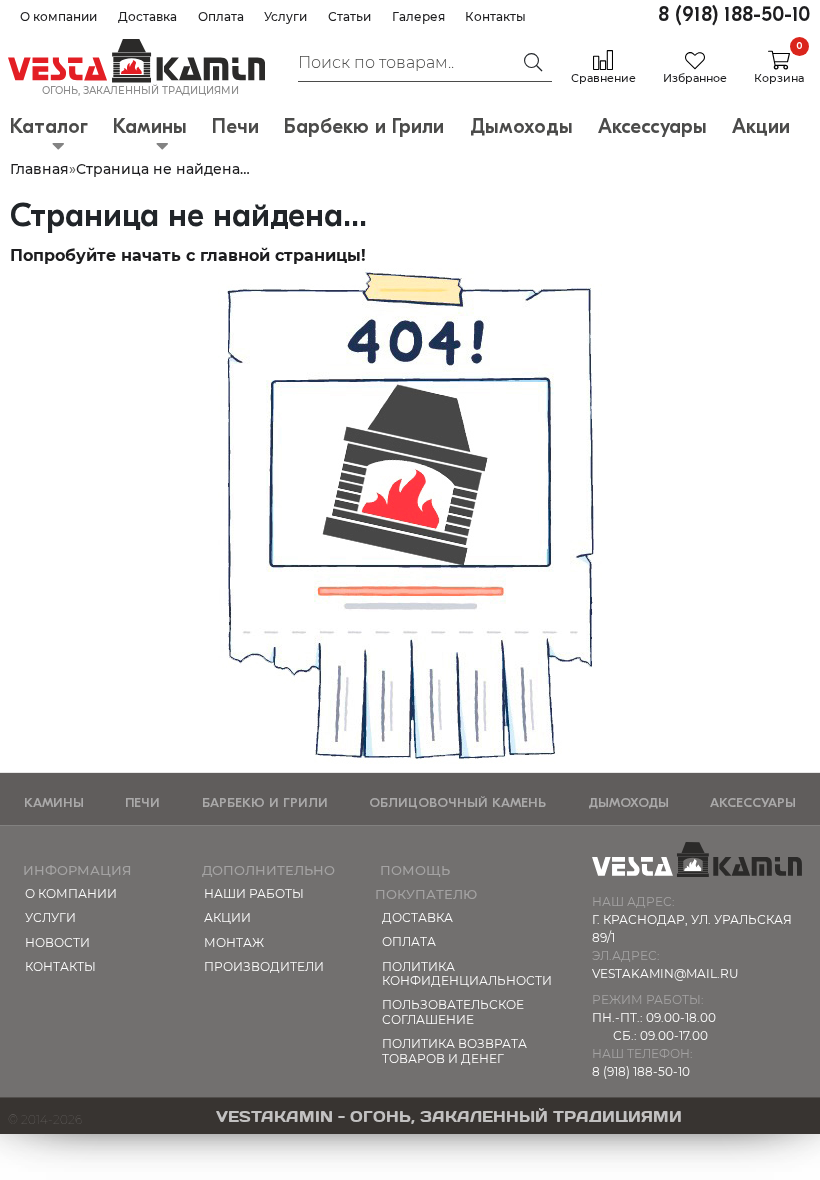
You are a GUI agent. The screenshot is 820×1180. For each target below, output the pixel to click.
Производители (264, 966)
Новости (57, 942)
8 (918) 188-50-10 (734, 14)
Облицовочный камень (457, 802)
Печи (142, 802)
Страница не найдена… (163, 169)
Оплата (221, 16)
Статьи (349, 16)
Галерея (418, 16)
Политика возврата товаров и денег (454, 1050)
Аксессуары (753, 802)
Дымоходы (628, 802)
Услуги (285, 16)
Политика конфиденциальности (461, 973)
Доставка (147, 16)
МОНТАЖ (234, 942)
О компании (58, 16)
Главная (39, 169)
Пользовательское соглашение (453, 1011)
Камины (54, 802)
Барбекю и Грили (265, 802)
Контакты (495, 16)
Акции (227, 917)
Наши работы (254, 893)
